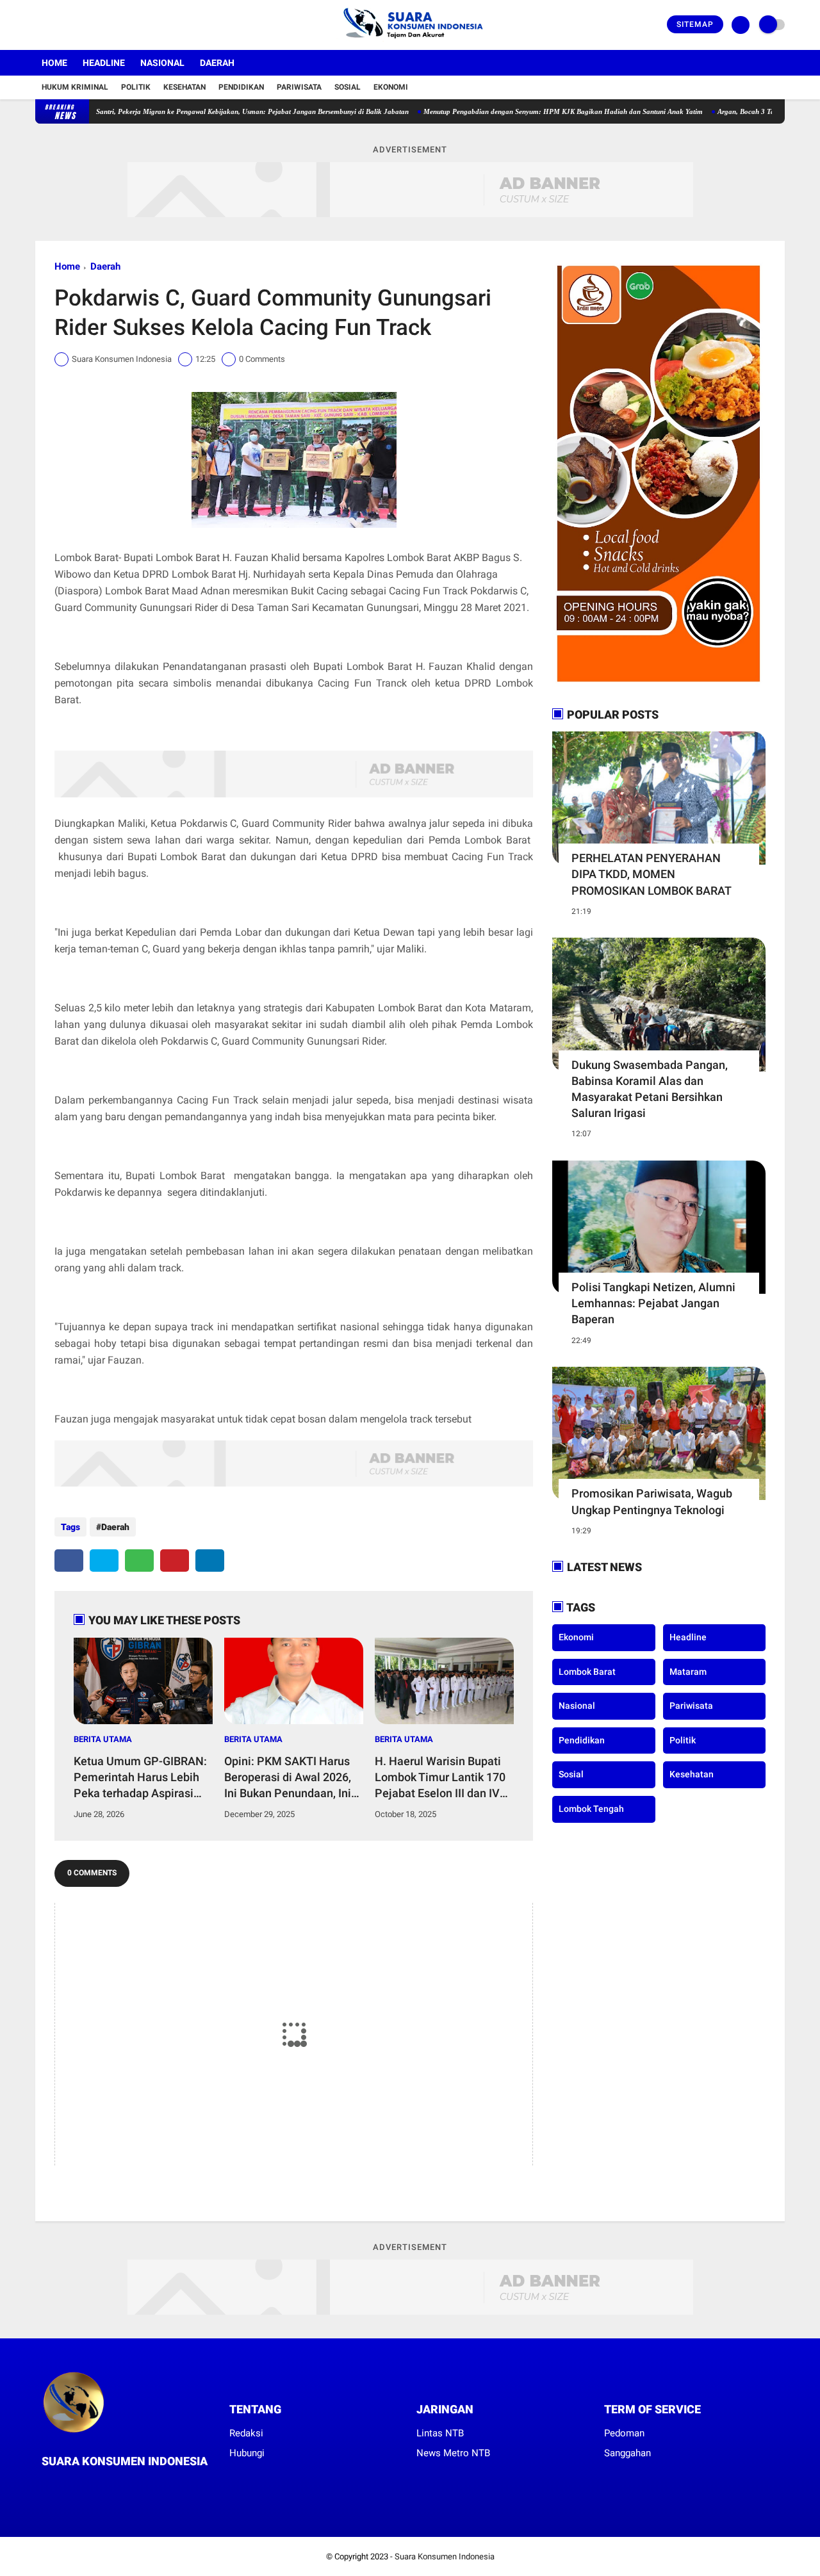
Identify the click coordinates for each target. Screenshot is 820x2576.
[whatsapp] (139, 1561)
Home (54, 63)
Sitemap (695, 24)
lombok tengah (591, 1809)
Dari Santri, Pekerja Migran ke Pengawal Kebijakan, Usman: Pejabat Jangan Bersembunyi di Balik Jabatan (195, 111)
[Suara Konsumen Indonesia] (410, 42)
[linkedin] (210, 1561)
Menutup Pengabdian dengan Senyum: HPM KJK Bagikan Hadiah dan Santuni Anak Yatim (514, 111)
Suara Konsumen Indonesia (445, 2556)
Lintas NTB (440, 2433)
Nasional (162, 63)
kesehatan (692, 1774)
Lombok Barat (587, 1672)
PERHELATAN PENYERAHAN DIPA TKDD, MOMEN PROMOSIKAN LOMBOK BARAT (652, 874)
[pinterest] (175, 1561)
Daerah (217, 63)
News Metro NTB (453, 2453)
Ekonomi (391, 87)
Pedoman (624, 2433)
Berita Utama (103, 1739)
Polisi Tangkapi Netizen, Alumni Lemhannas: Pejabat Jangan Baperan (653, 1303)
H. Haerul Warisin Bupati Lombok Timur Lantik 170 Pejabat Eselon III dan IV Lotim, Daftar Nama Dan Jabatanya (440, 1778)
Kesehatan (184, 87)
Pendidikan (241, 87)
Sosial (348, 87)
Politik (136, 87)
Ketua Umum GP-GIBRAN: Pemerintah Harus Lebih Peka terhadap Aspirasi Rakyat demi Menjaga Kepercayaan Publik (140, 1778)
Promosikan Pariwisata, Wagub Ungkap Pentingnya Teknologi (652, 1501)
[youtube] (91, 25)
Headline (104, 63)
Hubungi (247, 2453)
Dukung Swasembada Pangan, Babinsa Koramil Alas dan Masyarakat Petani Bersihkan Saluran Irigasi (650, 1089)
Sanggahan (627, 2453)
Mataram (688, 1672)
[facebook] (39, 25)
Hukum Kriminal (75, 87)
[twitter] (56, 25)
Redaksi (246, 2433)
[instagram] (74, 25)
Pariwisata (299, 87)
